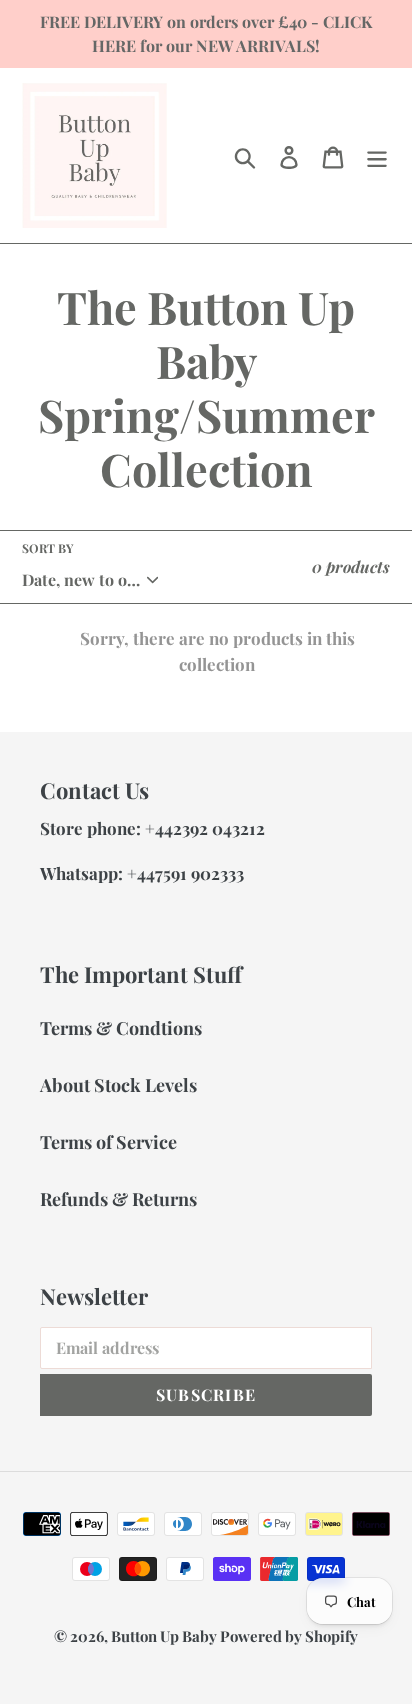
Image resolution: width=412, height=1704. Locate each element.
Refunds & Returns (118, 1199)
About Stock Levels (118, 1085)
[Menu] (377, 155)
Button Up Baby (165, 1636)
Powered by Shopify (289, 1636)
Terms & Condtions (121, 1028)
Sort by (47, 548)
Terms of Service (108, 1142)
